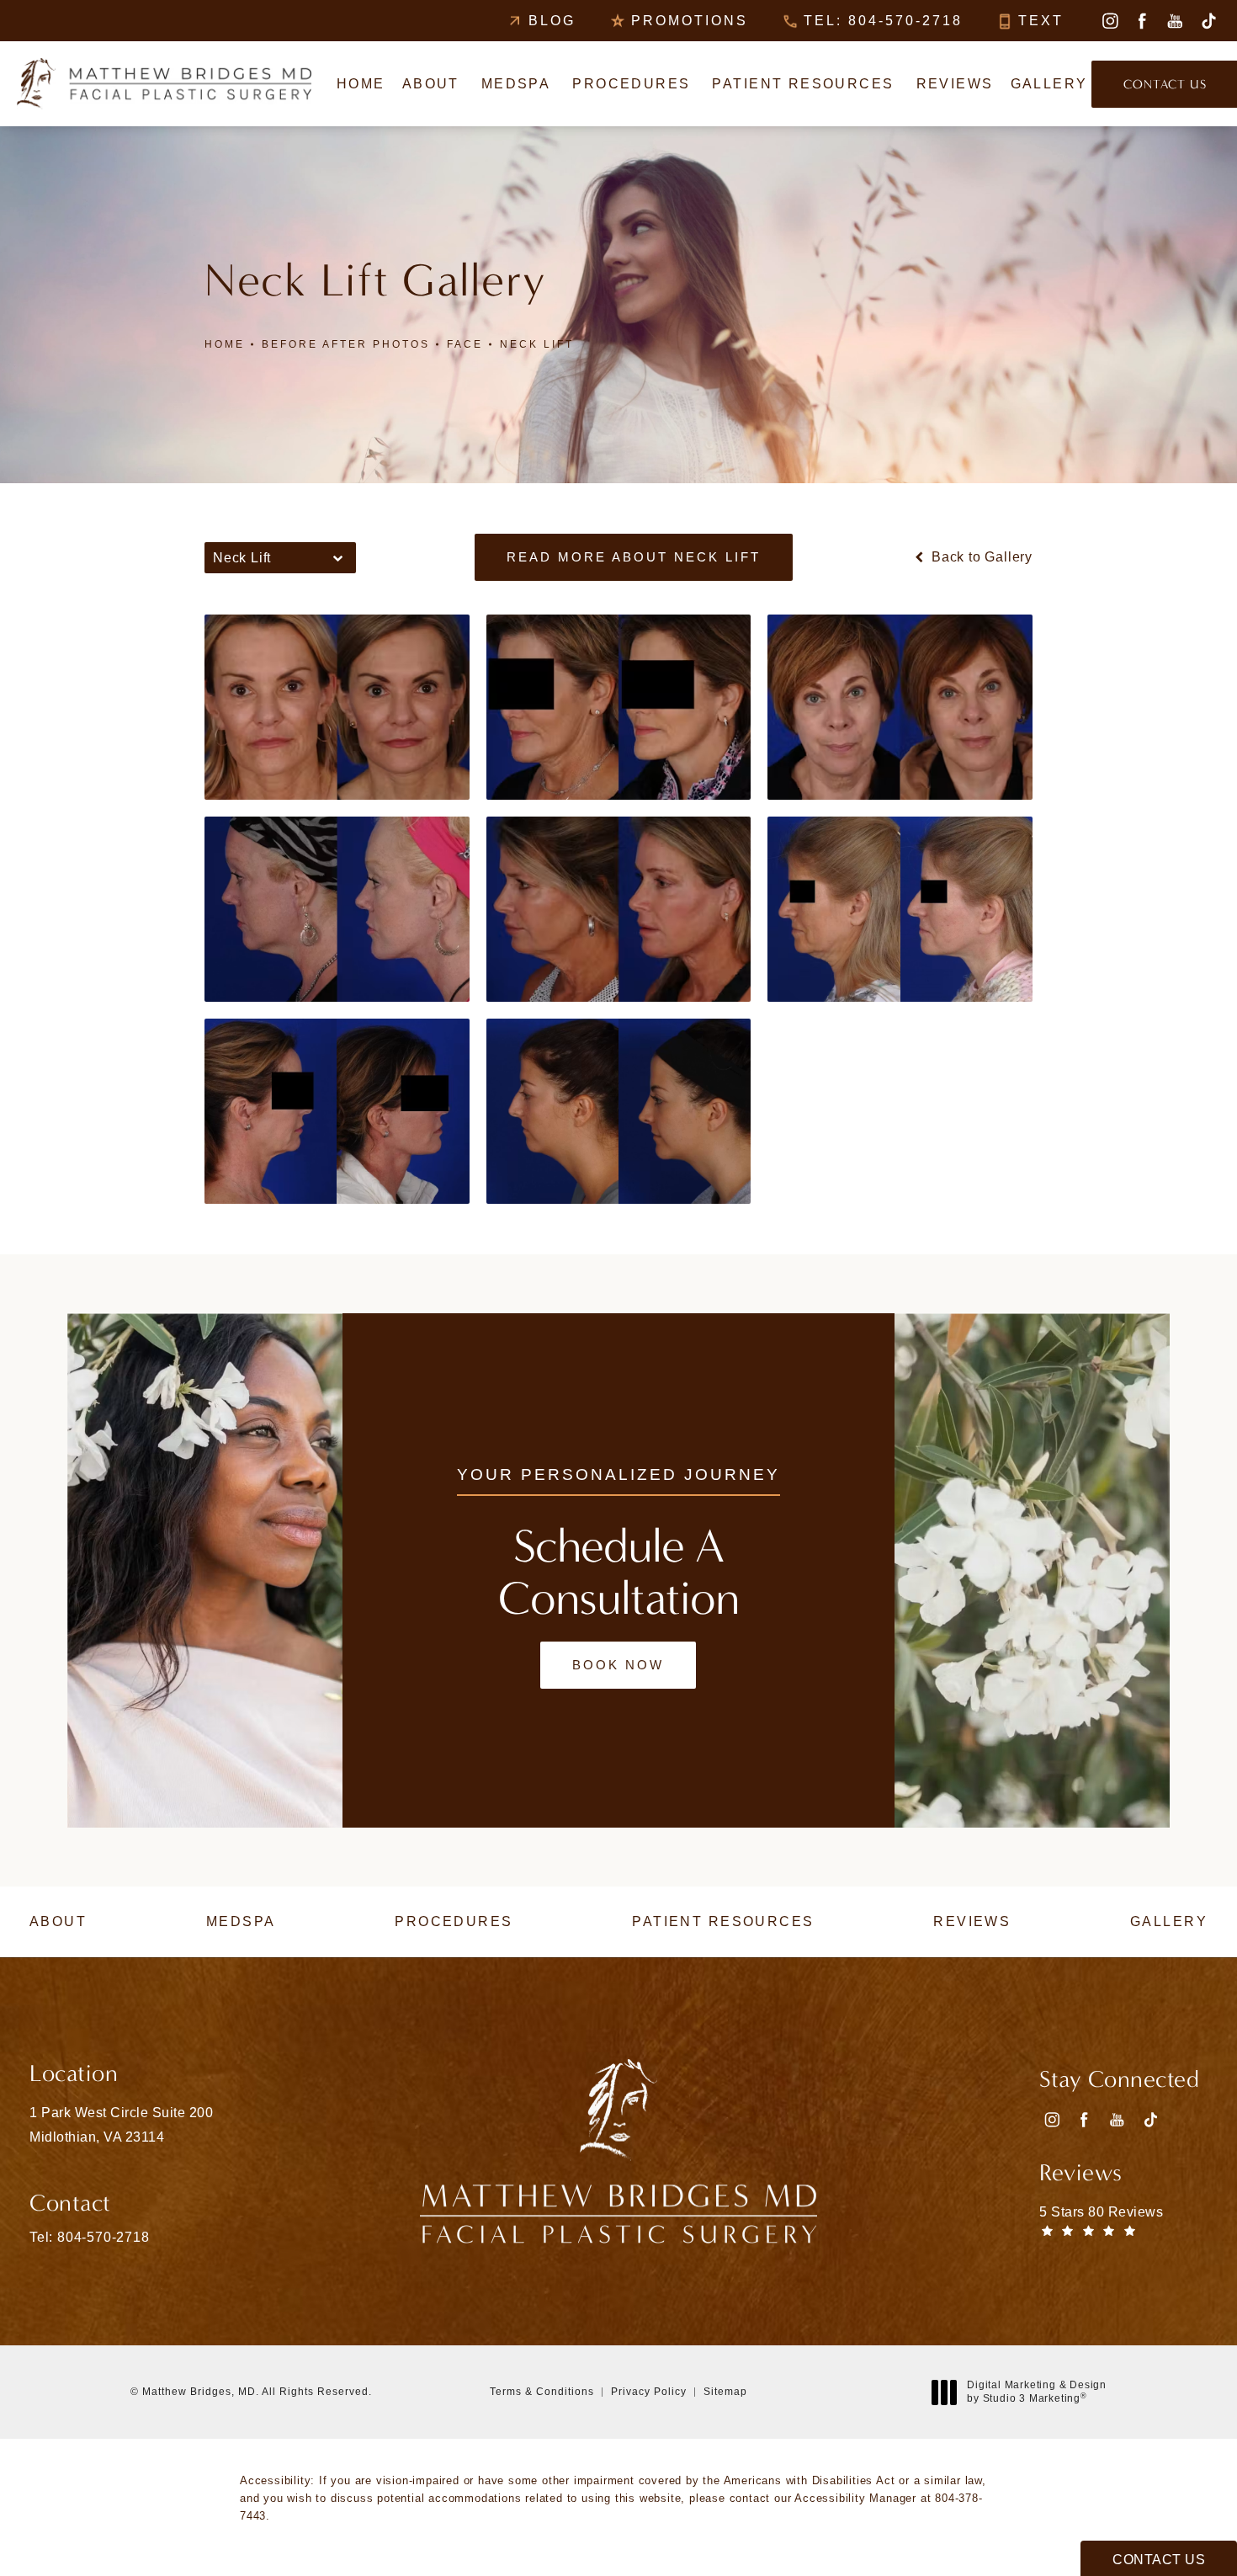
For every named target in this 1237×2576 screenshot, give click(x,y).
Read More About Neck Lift (634, 557)
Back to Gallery (980, 557)
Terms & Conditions (542, 2392)
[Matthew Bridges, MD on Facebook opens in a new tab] (1142, 21)
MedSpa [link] (516, 84)
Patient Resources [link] (803, 84)
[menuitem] (1110, 21)
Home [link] (361, 84)
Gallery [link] (1049, 84)
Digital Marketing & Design (1036, 2392)
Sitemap (725, 2392)
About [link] (431, 84)
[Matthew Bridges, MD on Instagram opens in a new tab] (1110, 21)
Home (225, 344)
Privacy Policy (649, 2392)
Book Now (618, 1665)
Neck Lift (537, 344)
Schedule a (618, 1573)
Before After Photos (346, 344)
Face (465, 344)
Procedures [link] (631, 84)
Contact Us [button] (1159, 2560)
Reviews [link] (955, 84)
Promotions (690, 21)
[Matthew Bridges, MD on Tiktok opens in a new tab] (1208, 21)
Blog (552, 21)
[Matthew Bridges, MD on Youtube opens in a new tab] (1175, 21)
